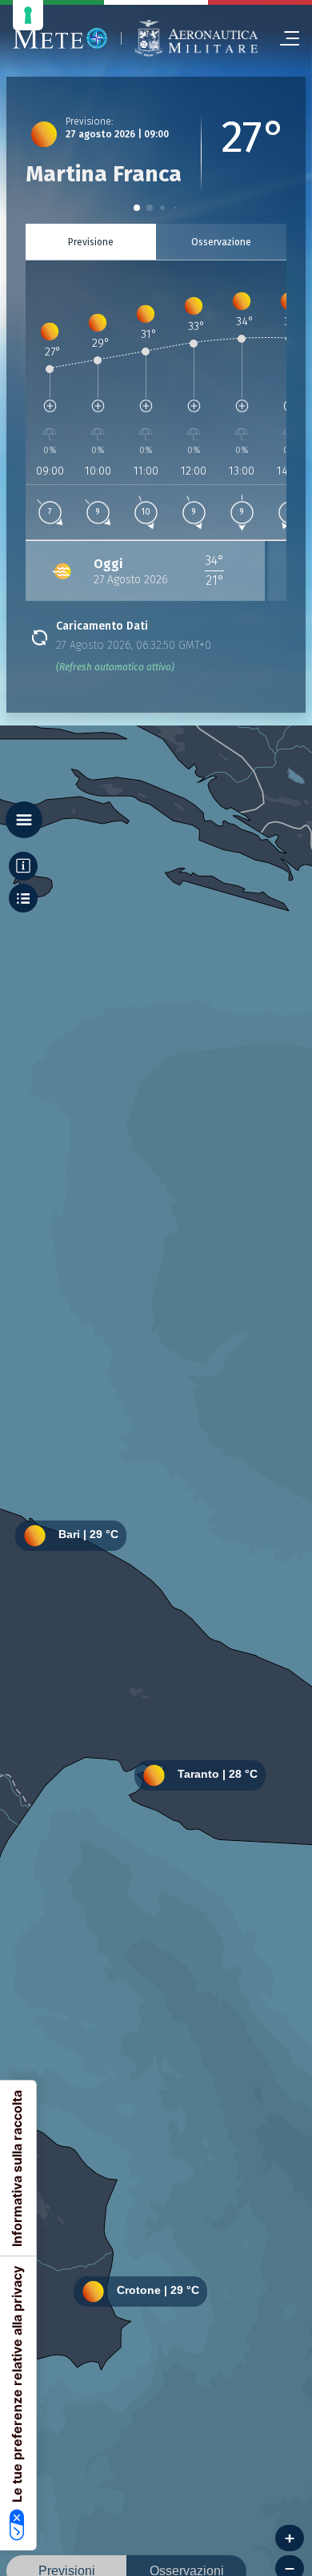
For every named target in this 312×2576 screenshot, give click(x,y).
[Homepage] (60, 38)
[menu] (283, 38)
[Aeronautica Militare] (196, 38)
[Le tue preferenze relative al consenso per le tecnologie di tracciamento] (28, 15)
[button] (137, 208)
